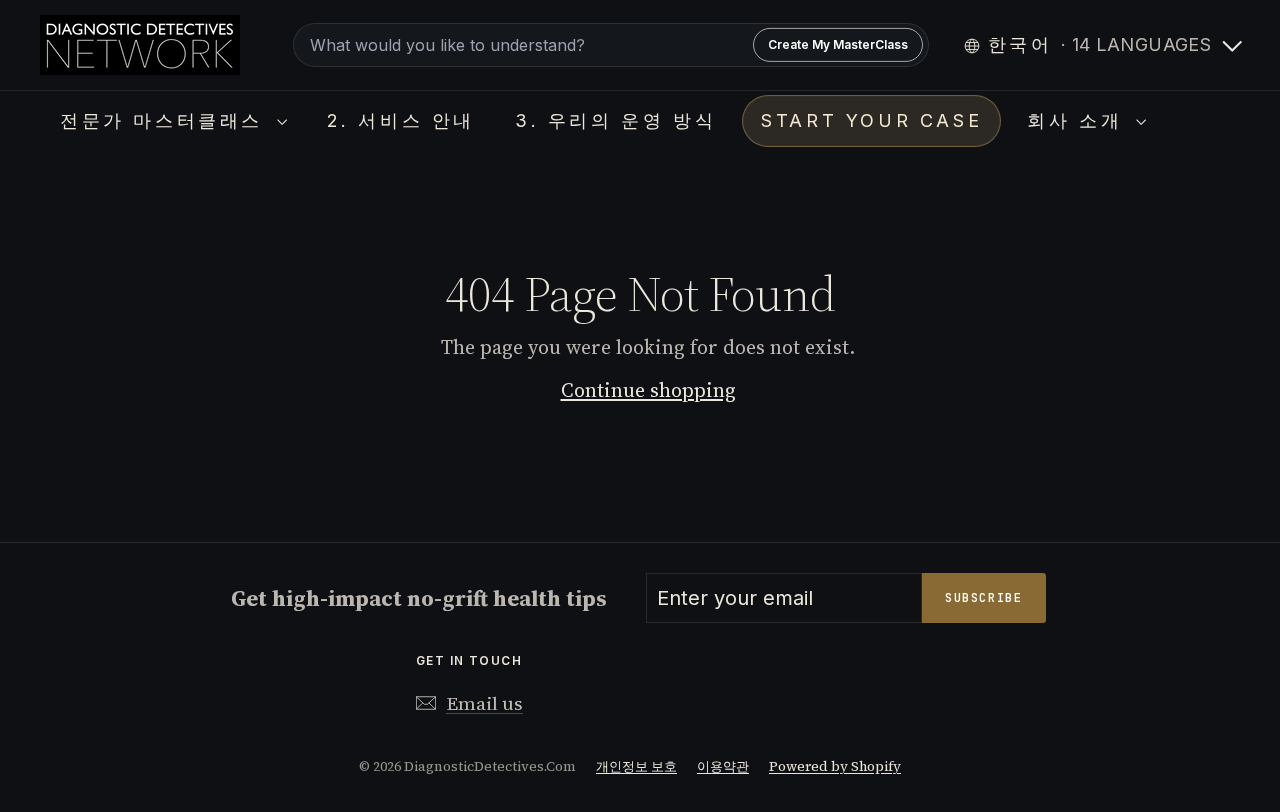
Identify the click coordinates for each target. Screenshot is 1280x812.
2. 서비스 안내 (401, 120)
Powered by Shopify (835, 766)
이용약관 (723, 766)
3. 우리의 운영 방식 (615, 120)
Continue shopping (648, 390)
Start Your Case (871, 120)
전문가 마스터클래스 (166, 120)
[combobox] (610, 45)
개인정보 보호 (636, 766)
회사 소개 (1079, 120)
